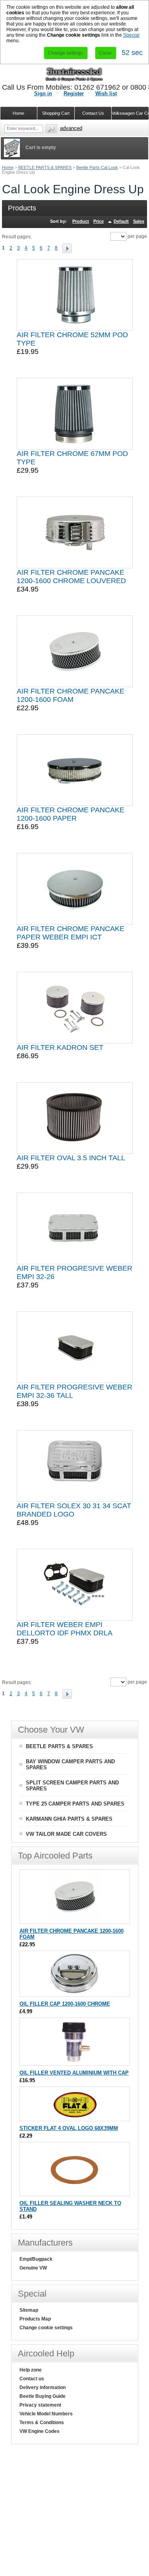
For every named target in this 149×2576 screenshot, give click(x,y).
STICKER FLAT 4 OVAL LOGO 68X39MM (69, 2128)
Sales (139, 221)
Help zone (31, 2370)
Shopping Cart (56, 113)
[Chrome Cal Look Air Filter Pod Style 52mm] (75, 295)
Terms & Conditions (42, 2423)
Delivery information (43, 2387)
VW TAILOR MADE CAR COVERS (66, 1834)
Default (121, 221)
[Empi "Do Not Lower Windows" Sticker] (74, 2117)
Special (131, 35)
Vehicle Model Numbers (46, 2414)
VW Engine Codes (40, 2431)
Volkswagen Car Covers (130, 113)
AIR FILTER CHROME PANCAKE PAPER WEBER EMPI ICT (71, 933)
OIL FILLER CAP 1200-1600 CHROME (65, 2004)
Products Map (35, 2319)
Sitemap (29, 2310)
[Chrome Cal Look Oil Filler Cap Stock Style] (74, 1993)
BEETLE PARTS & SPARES (45, 167)
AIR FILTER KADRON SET (60, 1047)
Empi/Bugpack (36, 2259)
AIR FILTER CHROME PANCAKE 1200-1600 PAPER (71, 814)
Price (99, 221)
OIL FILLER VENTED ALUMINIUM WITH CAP (74, 2073)
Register (74, 93)
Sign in (43, 93)
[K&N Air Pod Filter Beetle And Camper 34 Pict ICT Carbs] (75, 1466)
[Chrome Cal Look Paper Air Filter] (75, 770)
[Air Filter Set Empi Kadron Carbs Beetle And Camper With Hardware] (75, 1008)
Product (81, 221)
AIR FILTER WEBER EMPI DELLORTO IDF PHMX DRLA (65, 1629)
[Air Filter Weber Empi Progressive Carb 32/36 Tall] (75, 1347)
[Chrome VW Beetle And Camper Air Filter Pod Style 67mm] (75, 414)
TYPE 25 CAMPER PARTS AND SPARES (75, 1804)
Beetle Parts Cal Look (97, 167)
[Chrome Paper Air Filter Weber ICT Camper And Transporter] (75, 889)
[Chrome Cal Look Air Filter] (75, 651)
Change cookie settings (46, 2328)
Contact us (32, 2379)
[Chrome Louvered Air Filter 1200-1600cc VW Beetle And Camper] (75, 532)
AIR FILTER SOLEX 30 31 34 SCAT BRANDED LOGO (74, 1510)
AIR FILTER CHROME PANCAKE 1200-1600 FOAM (71, 695)
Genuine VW (33, 2268)
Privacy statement (40, 2405)
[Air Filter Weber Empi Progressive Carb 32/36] (75, 1228)
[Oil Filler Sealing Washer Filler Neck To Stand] (74, 2192)
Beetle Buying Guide (43, 2396)
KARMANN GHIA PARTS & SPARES (69, 1819)
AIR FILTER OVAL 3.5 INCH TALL (71, 1158)
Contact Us (93, 113)
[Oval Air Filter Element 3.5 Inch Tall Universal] (75, 1118)
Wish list (106, 93)
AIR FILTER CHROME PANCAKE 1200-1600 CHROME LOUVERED (71, 577)
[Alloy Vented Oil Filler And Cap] (74, 2062)
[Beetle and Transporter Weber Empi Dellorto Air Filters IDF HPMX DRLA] (75, 1585)
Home (8, 167)
